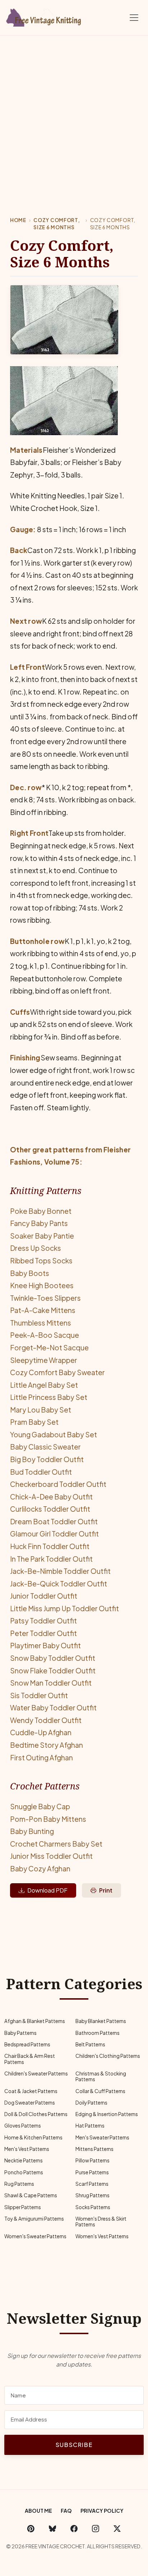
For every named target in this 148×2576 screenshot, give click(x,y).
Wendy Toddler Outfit (46, 1720)
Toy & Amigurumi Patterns (34, 2219)
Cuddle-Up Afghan (41, 1732)
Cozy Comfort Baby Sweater (57, 1372)
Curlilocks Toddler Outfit (50, 1509)
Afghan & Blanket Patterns (35, 2021)
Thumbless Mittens (41, 1323)
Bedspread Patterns (27, 2044)
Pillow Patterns (92, 2160)
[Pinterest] (31, 2529)
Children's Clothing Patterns (108, 2056)
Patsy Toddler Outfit (43, 1621)
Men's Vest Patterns (27, 2149)
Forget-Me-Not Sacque (49, 1347)
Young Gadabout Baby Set (54, 1434)
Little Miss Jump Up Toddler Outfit (64, 1608)
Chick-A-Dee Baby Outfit (51, 1497)
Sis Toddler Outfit (39, 1695)
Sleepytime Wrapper (44, 1360)
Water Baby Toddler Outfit (53, 1708)
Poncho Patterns (24, 2172)
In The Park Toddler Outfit (51, 1559)
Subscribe (74, 2445)
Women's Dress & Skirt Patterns (101, 2222)
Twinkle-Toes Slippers (45, 1298)
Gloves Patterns (23, 2126)
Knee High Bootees (42, 1285)
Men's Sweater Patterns (102, 2137)
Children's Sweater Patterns (36, 2073)
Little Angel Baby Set (44, 1385)
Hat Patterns (90, 2126)
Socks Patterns (93, 2207)
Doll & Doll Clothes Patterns (36, 2114)
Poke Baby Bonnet (41, 1211)
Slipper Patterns (23, 2207)
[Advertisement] (74, 113)
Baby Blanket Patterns (101, 2021)
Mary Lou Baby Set (41, 1410)
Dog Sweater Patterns (30, 2103)
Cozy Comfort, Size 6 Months (57, 224)
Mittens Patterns (94, 2149)
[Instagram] (96, 2529)
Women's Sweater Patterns (35, 2236)
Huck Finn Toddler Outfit (50, 1546)
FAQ (66, 2511)
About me (38, 2511)
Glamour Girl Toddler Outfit (54, 1534)
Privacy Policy (102, 2511)
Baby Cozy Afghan (40, 1868)
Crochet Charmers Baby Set (56, 1844)
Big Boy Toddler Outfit (47, 1459)
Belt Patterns (90, 2044)
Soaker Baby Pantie (42, 1236)
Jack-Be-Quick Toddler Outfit (59, 1584)
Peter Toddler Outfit (43, 1633)
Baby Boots (30, 1273)
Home (18, 220)
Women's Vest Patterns (102, 2236)
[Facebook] (74, 2529)
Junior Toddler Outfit (44, 1596)
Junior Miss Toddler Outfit (51, 1856)
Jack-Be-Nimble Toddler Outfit (60, 1571)
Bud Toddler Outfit (41, 1472)
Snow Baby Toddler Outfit (53, 1658)
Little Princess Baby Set (49, 1397)
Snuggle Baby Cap (40, 1806)
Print (106, 1890)
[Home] (45, 16)
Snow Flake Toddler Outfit (53, 1671)
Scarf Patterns (92, 2184)
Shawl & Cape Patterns (31, 2195)
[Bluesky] (52, 2529)
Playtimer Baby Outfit (45, 1645)
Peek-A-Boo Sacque (45, 1335)
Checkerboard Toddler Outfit (58, 1484)
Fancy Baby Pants (39, 1223)
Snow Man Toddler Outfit (51, 1683)
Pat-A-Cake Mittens (43, 1310)
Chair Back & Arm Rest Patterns (30, 2059)
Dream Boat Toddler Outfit (54, 1521)
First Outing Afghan (41, 1757)
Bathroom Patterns (98, 2033)
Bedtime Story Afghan (47, 1745)
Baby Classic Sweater (45, 1447)
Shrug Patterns (92, 2195)
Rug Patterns (19, 2184)
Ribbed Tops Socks (41, 1261)
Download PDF (47, 1890)
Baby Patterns (20, 2033)
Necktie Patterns (24, 2160)
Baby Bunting (32, 1831)
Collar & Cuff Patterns (100, 2091)
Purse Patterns (92, 2172)
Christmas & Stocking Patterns (101, 2076)
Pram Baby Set (34, 1422)
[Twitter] (117, 2529)
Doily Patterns (91, 2103)
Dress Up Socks (36, 1248)
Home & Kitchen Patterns (33, 2137)
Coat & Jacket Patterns (31, 2091)
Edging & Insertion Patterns (107, 2114)
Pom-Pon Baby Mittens (48, 1819)
